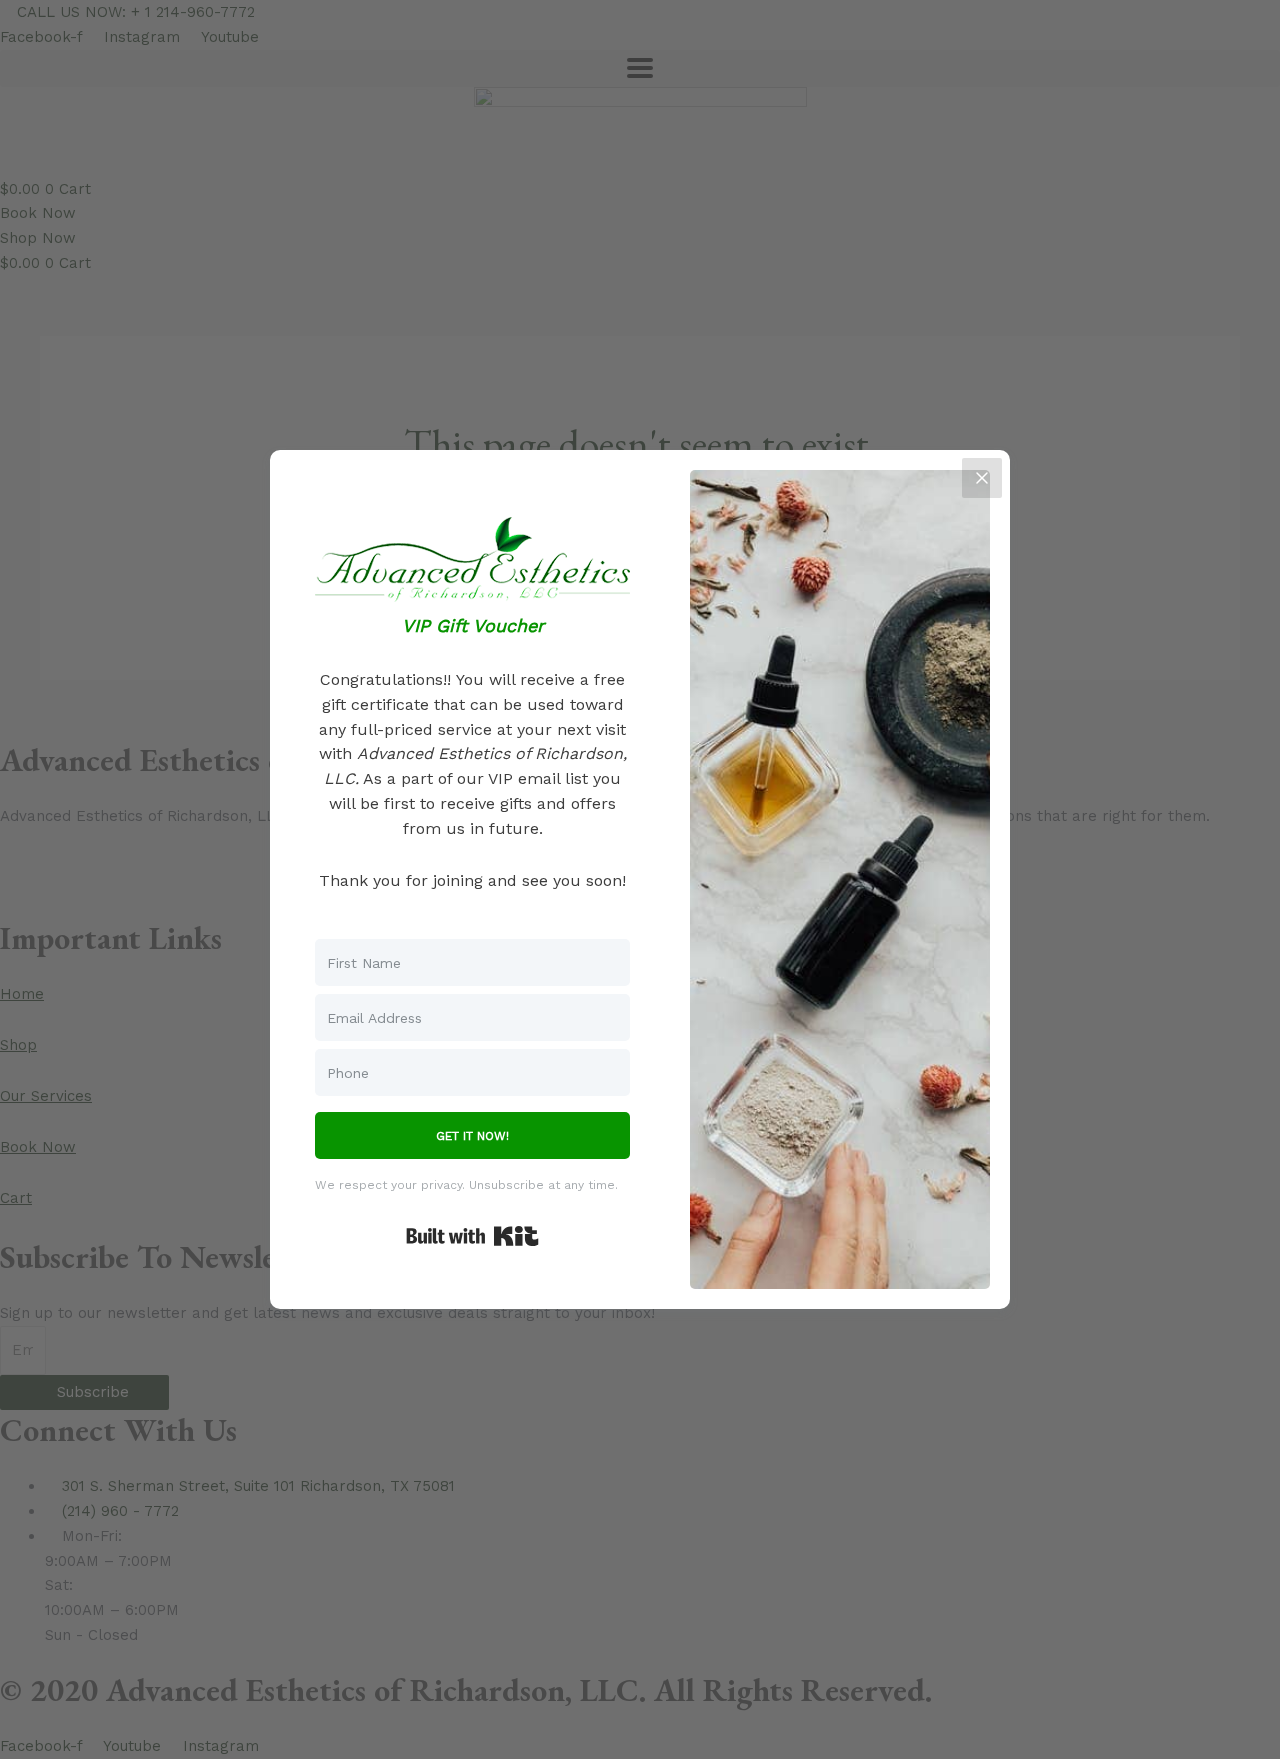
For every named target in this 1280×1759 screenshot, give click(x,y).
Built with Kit (472, 1236)
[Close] (982, 478)
